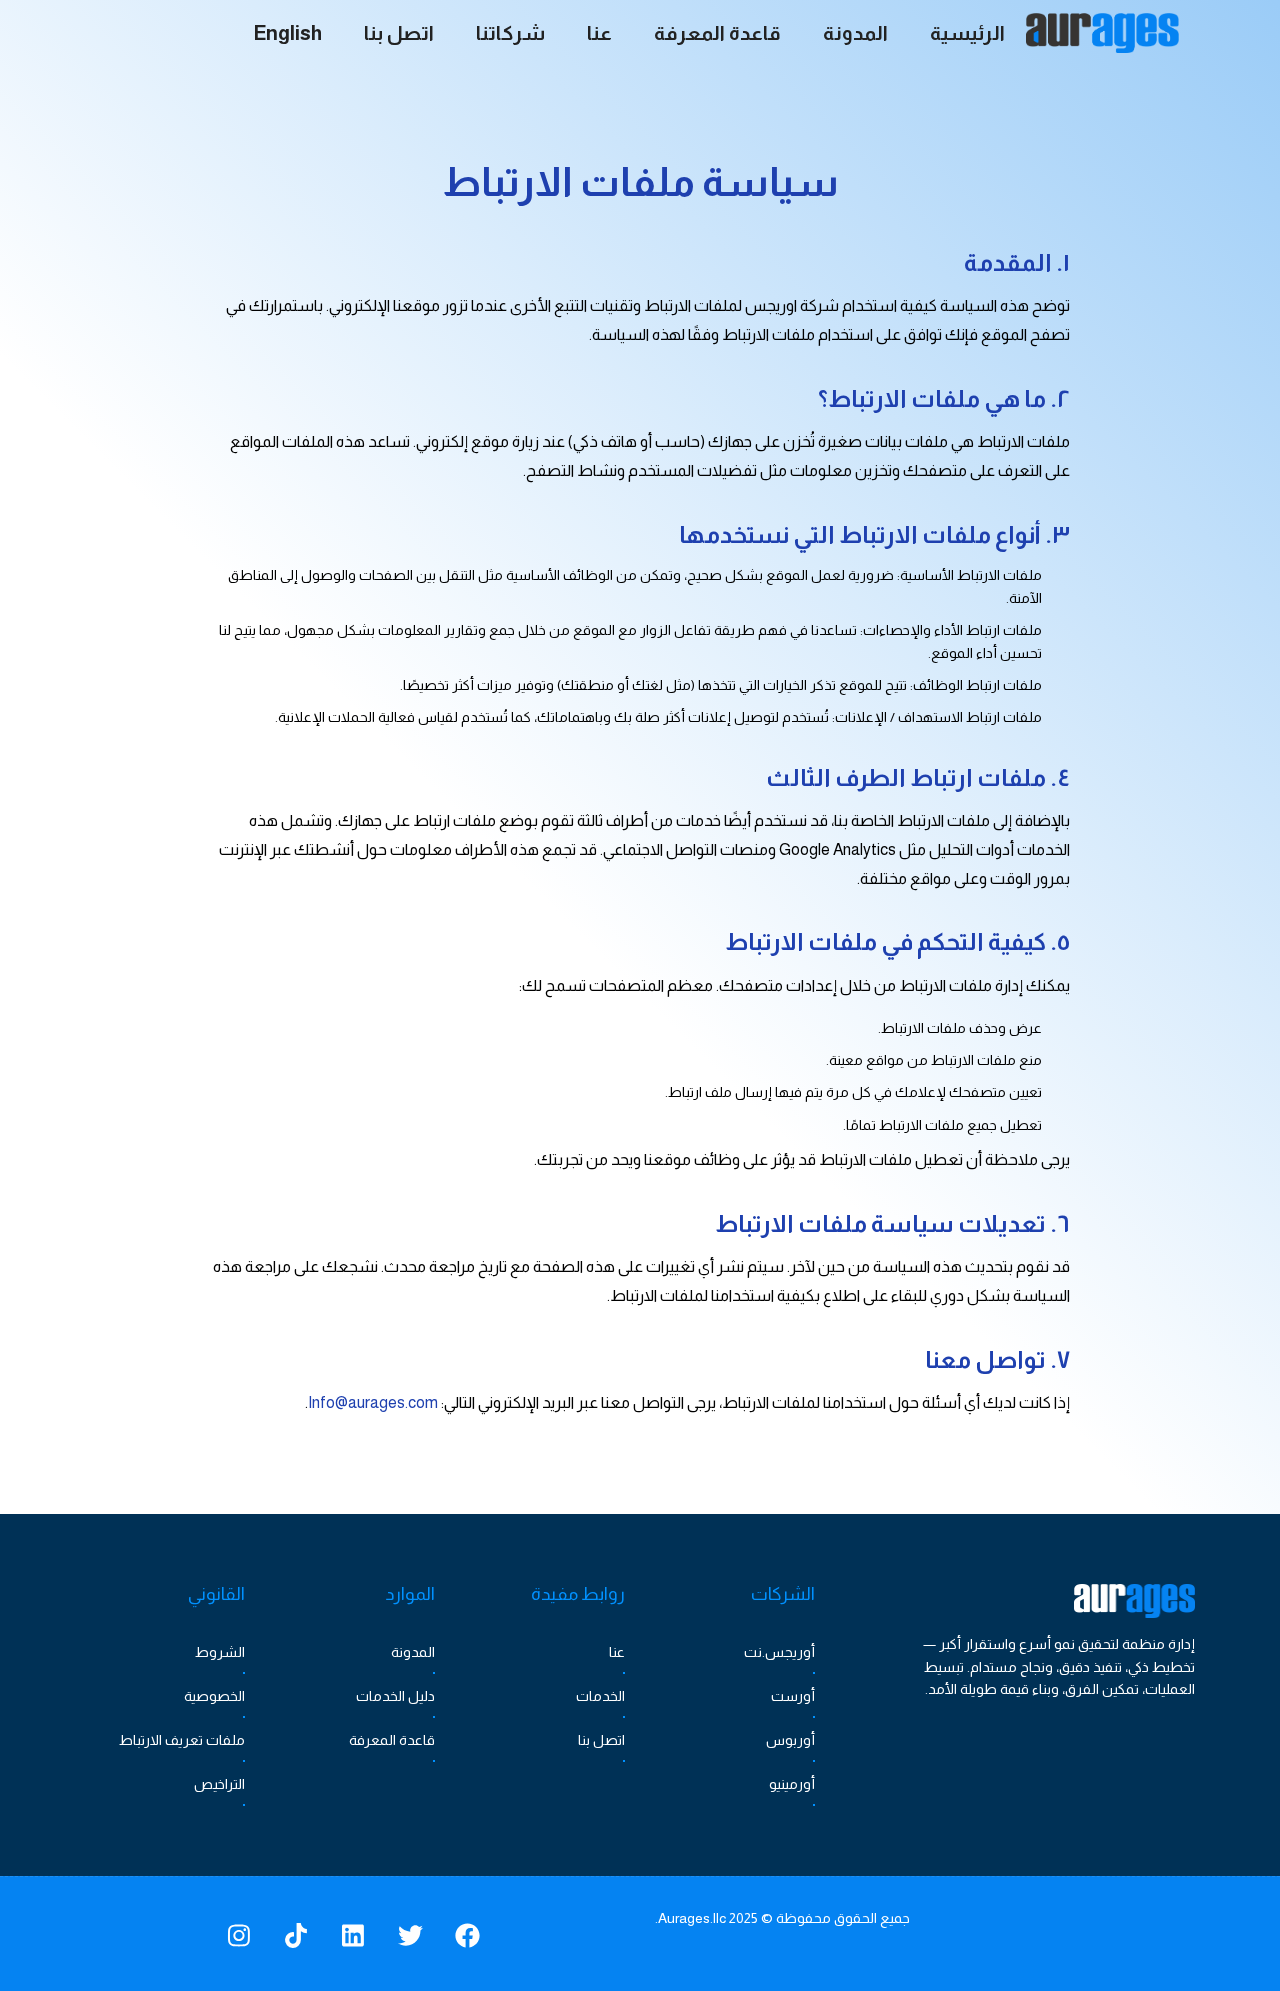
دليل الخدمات (395, 1696)
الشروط (220, 1652)
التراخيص (219, 1784)
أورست (793, 1696)
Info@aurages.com (373, 1402)
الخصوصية (214, 1696)
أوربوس (790, 1740)
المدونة (413, 1652)
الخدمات (600, 1696)
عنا (617, 1652)
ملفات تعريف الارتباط (182, 1740)
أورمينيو (792, 1784)
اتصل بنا (601, 1740)
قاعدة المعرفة (392, 1740)
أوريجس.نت (779, 1652)
